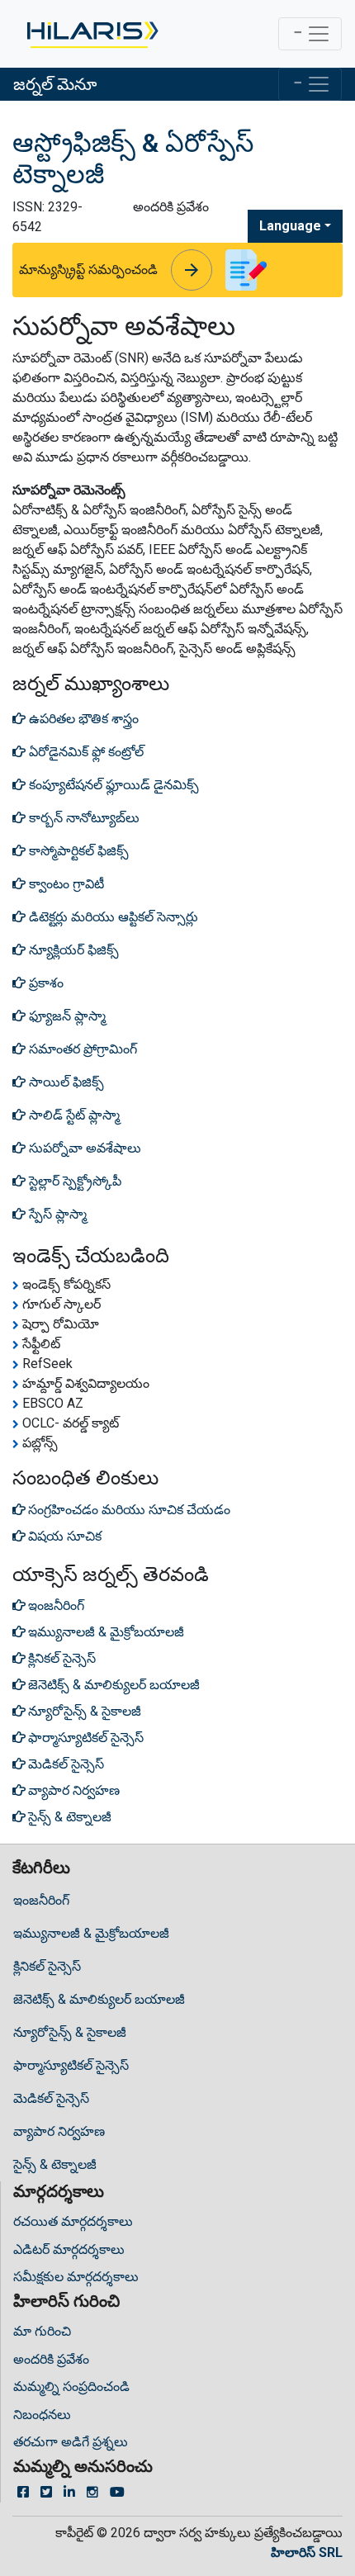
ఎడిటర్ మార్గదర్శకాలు (69, 2249)
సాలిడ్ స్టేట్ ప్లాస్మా (73, 1115)
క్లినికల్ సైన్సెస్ (47, 1966)
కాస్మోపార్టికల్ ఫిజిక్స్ (77, 851)
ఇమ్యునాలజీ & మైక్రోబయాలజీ (91, 1933)
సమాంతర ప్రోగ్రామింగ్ (81, 1049)
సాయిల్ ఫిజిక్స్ (65, 1082)
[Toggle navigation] (310, 34)
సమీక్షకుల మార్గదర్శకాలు (76, 2277)
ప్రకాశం (45, 983)
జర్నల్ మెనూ (55, 84)
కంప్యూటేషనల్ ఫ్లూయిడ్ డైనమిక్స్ (112, 785)
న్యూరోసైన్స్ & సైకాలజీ (70, 2032)
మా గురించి (42, 2331)
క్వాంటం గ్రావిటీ (65, 884)
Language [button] (290, 226)
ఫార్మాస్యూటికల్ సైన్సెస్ (71, 2065)
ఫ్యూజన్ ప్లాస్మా (66, 1016)
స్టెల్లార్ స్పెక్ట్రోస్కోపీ (73, 1181)
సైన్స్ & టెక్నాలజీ (55, 2164)
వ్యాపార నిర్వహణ (59, 2131)
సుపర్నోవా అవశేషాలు (83, 1148)
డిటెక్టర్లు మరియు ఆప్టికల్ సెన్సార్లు (112, 917)
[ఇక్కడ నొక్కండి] (91, 34)
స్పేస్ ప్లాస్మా (56, 1214)
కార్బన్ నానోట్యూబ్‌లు (83, 818)
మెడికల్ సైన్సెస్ (51, 2098)
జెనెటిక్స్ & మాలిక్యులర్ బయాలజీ (99, 1999)
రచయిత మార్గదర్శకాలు (73, 2221)
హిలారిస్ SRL (307, 2552)
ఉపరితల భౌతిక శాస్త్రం (82, 719)
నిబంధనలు (42, 2415)
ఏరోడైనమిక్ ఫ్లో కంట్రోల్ (85, 752)
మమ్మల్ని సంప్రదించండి (71, 2387)
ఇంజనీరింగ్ (41, 1900)
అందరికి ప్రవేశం (51, 2359)
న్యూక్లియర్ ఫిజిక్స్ (72, 950)
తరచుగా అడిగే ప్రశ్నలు (71, 2442)
